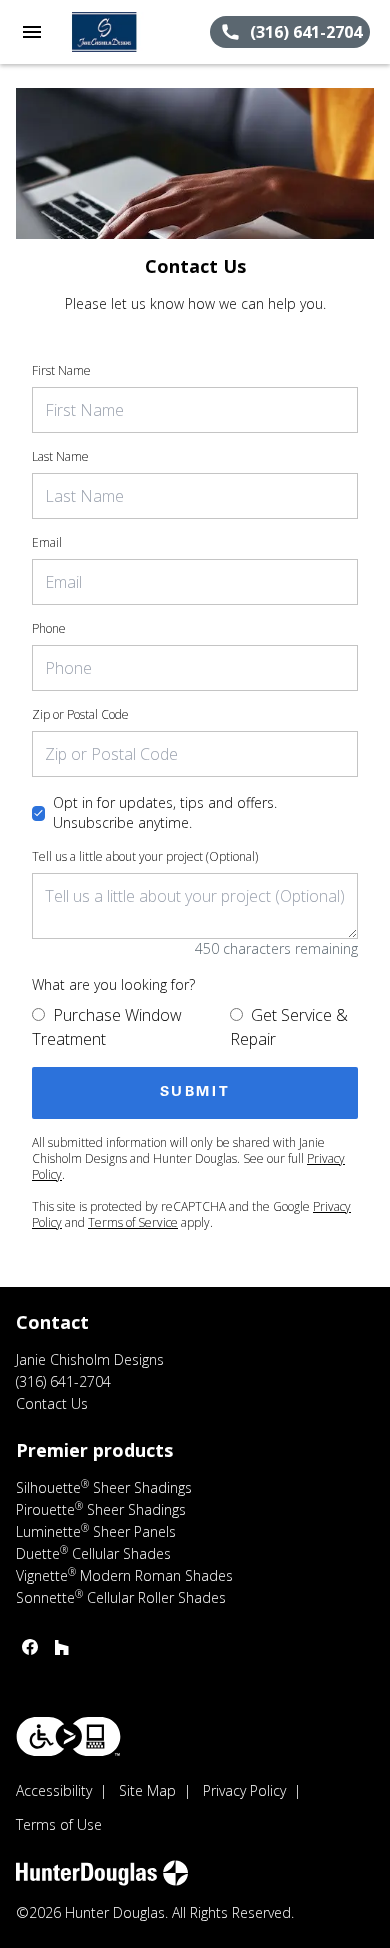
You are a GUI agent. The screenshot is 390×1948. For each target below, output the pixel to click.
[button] (32, 32)
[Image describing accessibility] (68, 1736)
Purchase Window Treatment (107, 1027)
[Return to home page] (124, 32)
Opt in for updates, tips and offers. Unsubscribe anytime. (165, 812)
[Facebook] (30, 1647)
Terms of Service (133, 1222)
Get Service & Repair (289, 1027)
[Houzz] (62, 1647)
